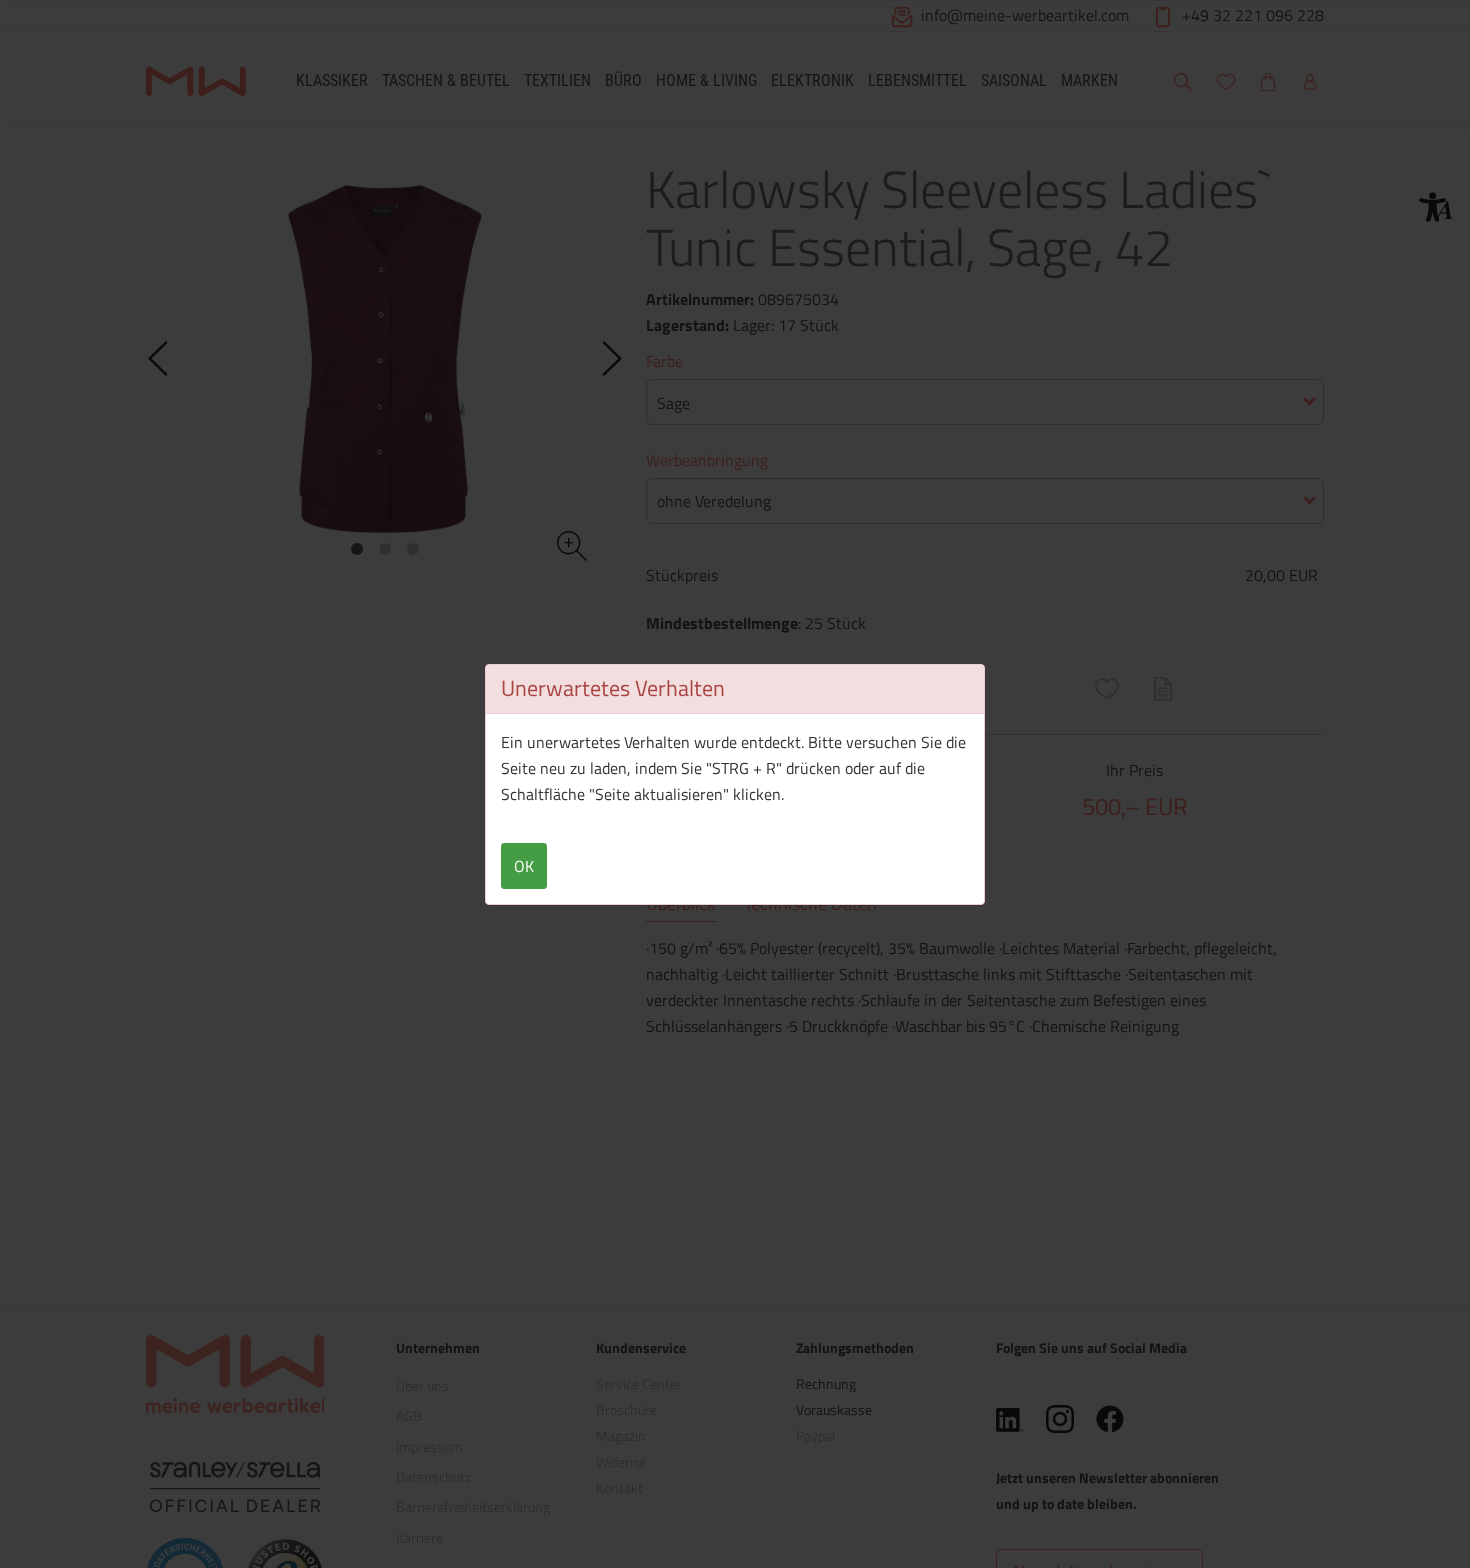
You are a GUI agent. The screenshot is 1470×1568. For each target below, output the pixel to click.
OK (524, 866)
